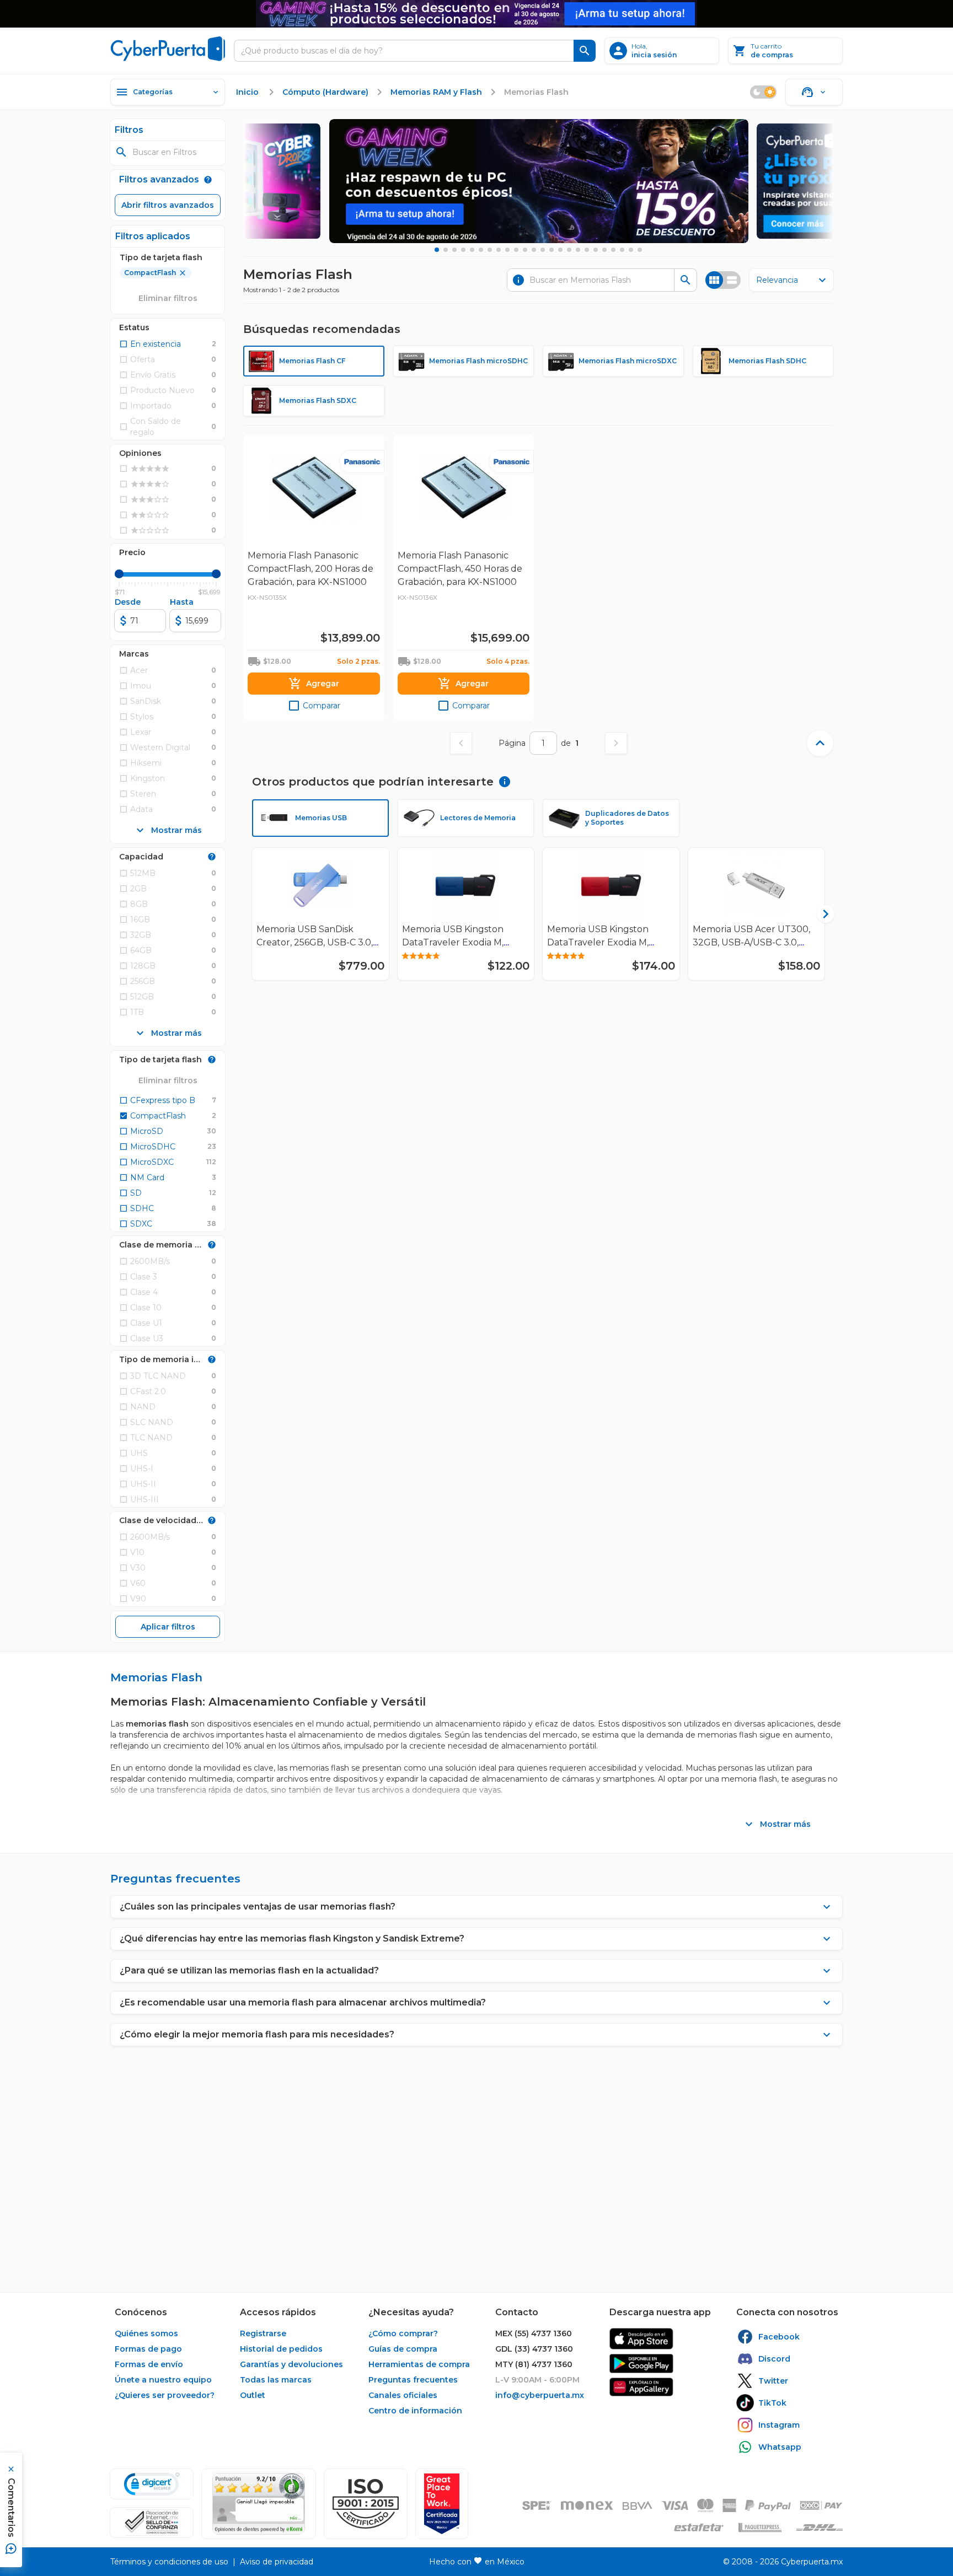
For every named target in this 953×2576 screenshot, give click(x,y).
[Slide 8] (499, 250)
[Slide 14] (552, 250)
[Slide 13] (543, 250)
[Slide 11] (525, 250)
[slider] (119, 574)
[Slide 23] (631, 250)
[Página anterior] (461, 743)
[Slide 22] (622, 250)
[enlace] (641, 2339)
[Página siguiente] (616, 743)
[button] (366, 2504)
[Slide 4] (463, 250)
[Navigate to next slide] (821, 914)
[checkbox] (150, 344)
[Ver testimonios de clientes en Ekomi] (259, 2504)
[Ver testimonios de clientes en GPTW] (442, 2504)
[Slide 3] (454, 250)
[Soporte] (814, 92)
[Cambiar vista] (723, 280)
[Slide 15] (560, 250)
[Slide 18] (587, 250)
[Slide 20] (604, 250)
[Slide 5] (472, 250)
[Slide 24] (640, 250)
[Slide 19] (596, 250)
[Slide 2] (446, 250)
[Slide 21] (613, 250)
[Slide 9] (507, 250)
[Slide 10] (516, 250)
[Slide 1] (437, 250)
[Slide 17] (578, 250)
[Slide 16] (569, 250)
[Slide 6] (481, 250)
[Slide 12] (534, 250)
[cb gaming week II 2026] (539, 181)
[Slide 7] (490, 250)
